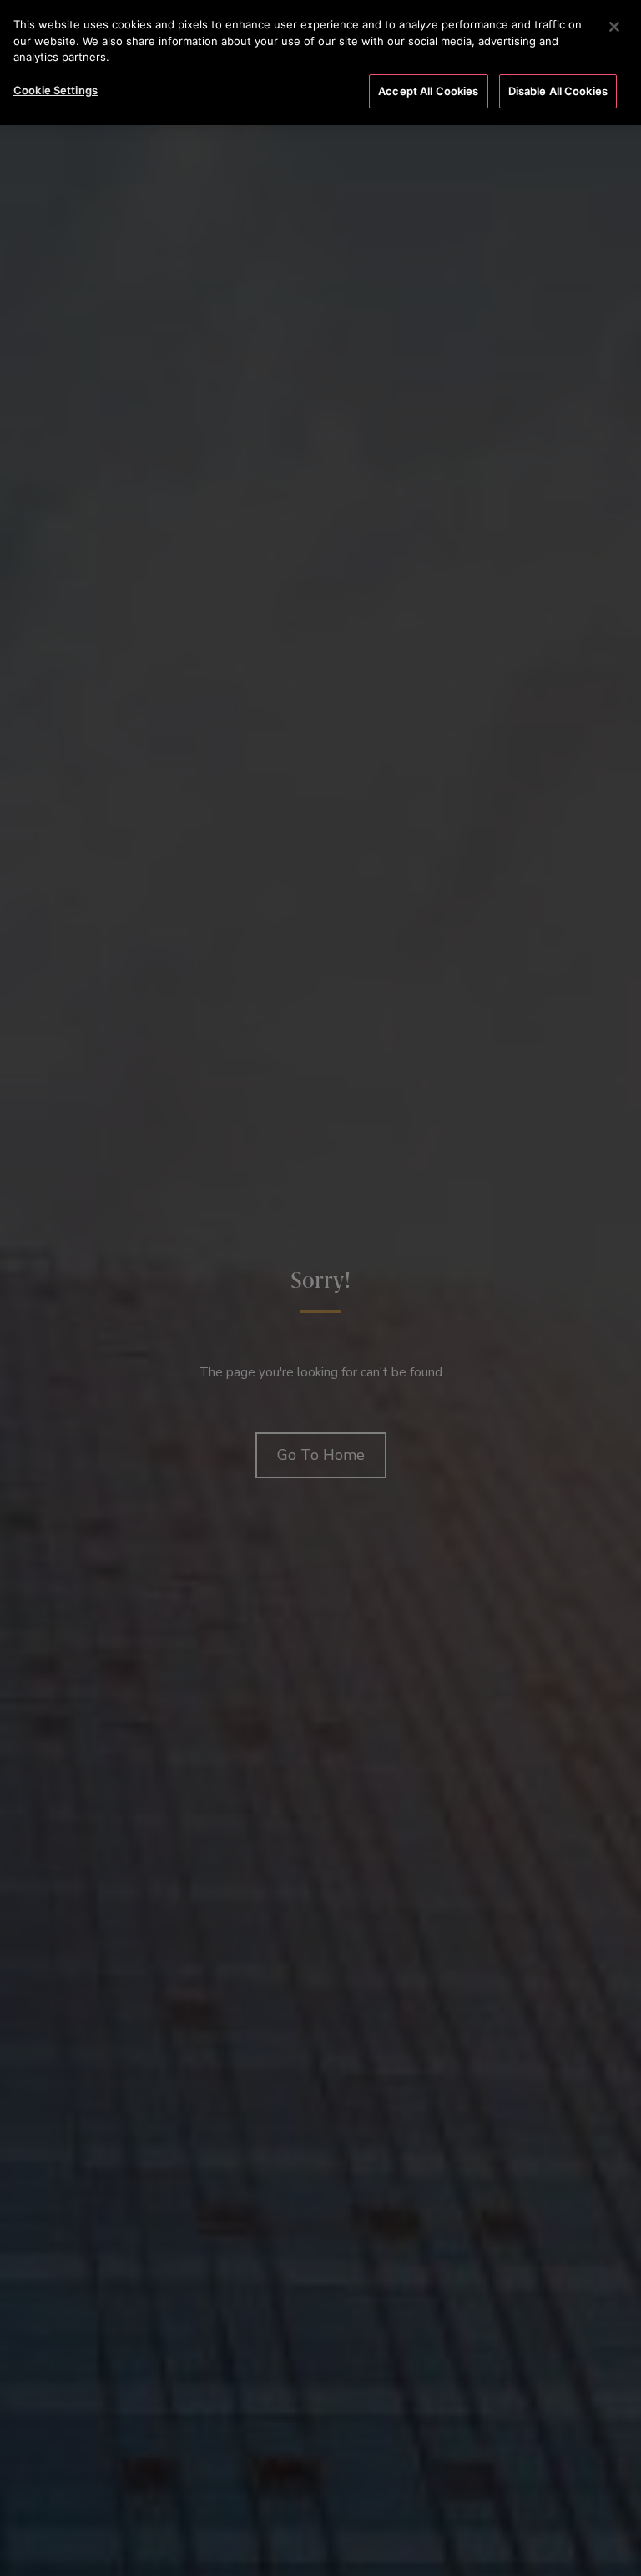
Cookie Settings (56, 90)
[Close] (614, 27)
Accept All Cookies (428, 91)
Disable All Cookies (558, 91)
